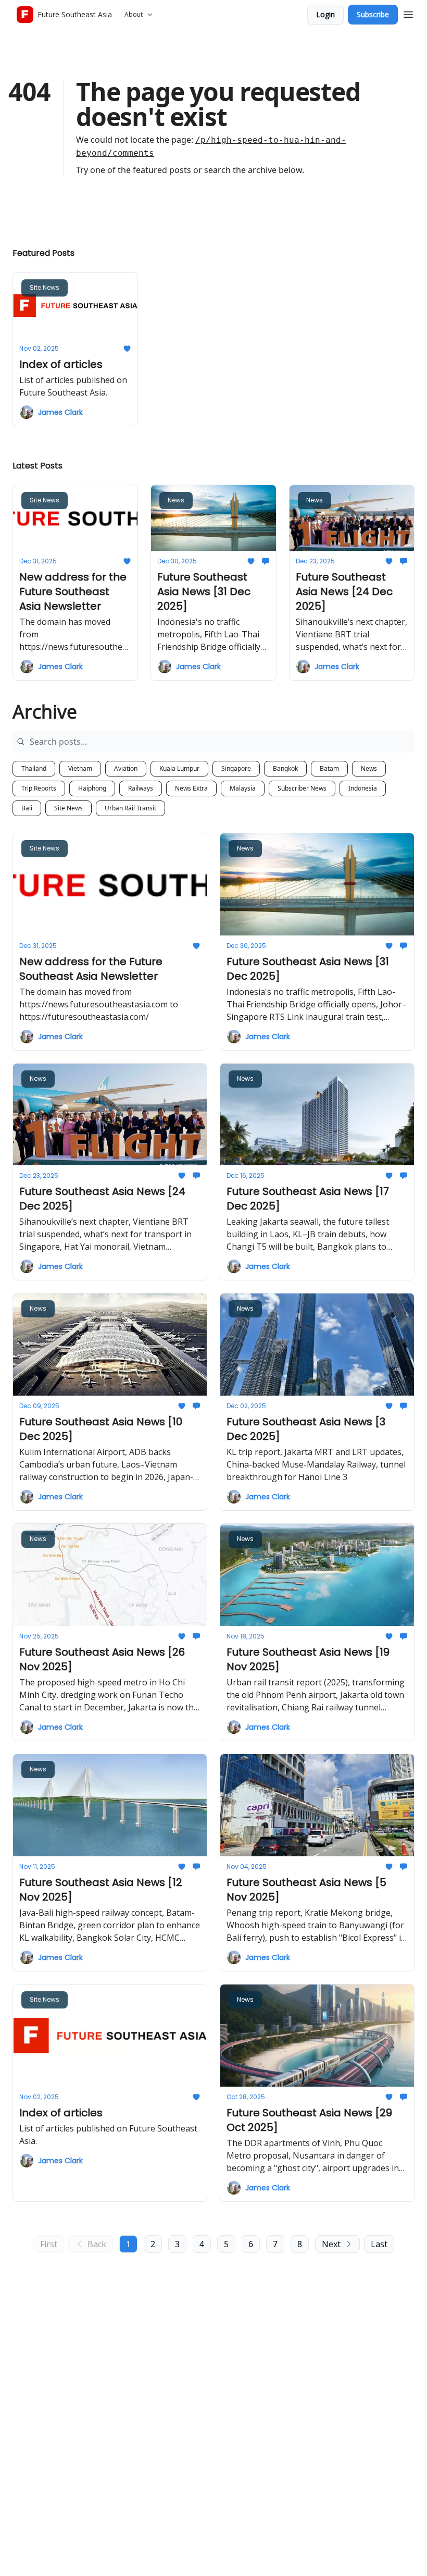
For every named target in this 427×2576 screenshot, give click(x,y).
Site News (68, 808)
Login (325, 14)
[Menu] (408, 13)
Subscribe (373, 14)
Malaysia (243, 788)
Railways (141, 788)
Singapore (236, 768)
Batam (329, 768)
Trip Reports (39, 788)
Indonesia (363, 788)
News (369, 768)
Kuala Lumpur (179, 768)
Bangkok (285, 768)
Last (379, 2244)
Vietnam (80, 768)
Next (331, 2244)
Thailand (34, 768)
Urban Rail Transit (130, 808)
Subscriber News (302, 788)
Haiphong (92, 788)
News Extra (191, 788)
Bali (27, 808)
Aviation (126, 768)
